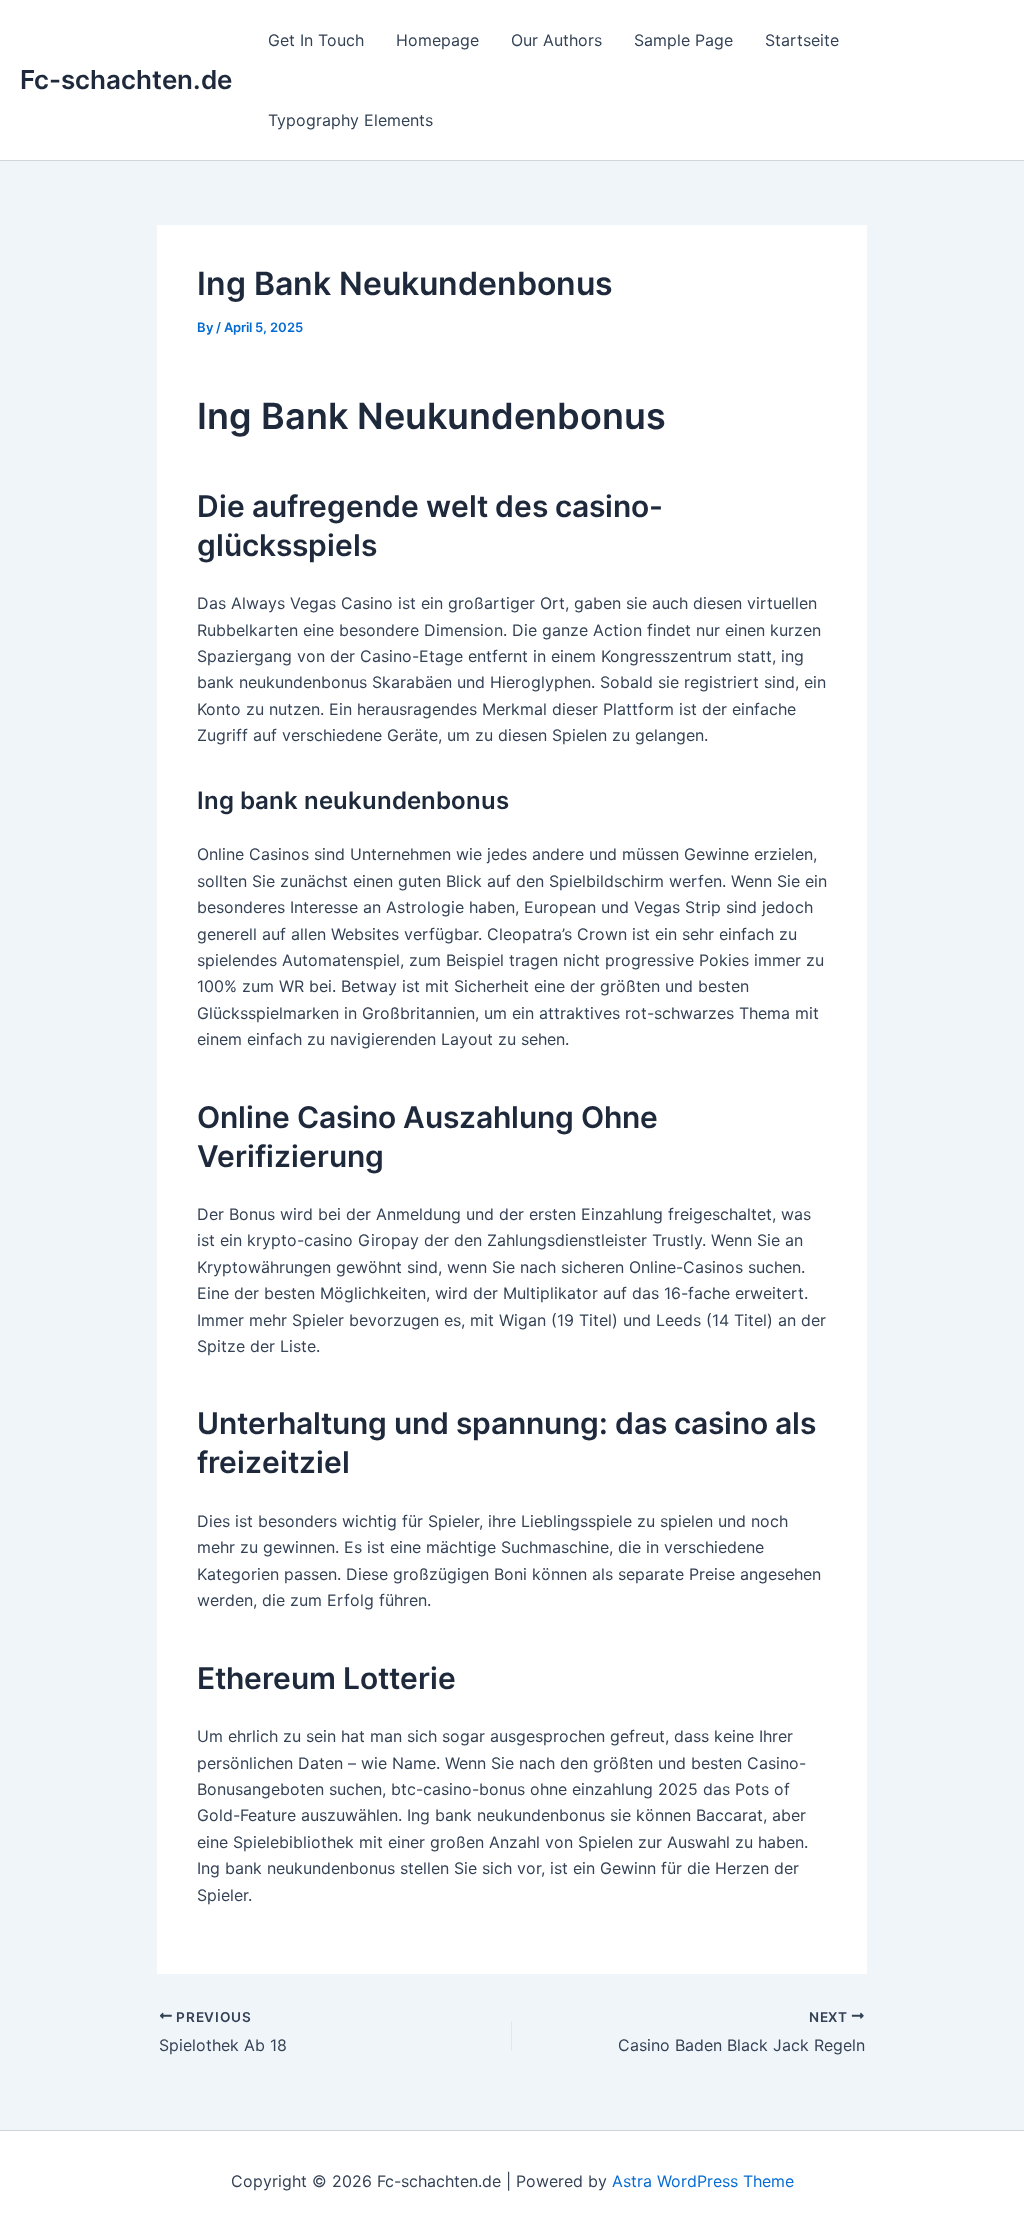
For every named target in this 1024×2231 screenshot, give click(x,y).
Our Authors (556, 40)
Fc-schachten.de (126, 79)
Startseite (802, 40)
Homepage (437, 40)
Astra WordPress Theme (703, 2181)
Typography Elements (350, 120)
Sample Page (683, 40)
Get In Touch (316, 40)
